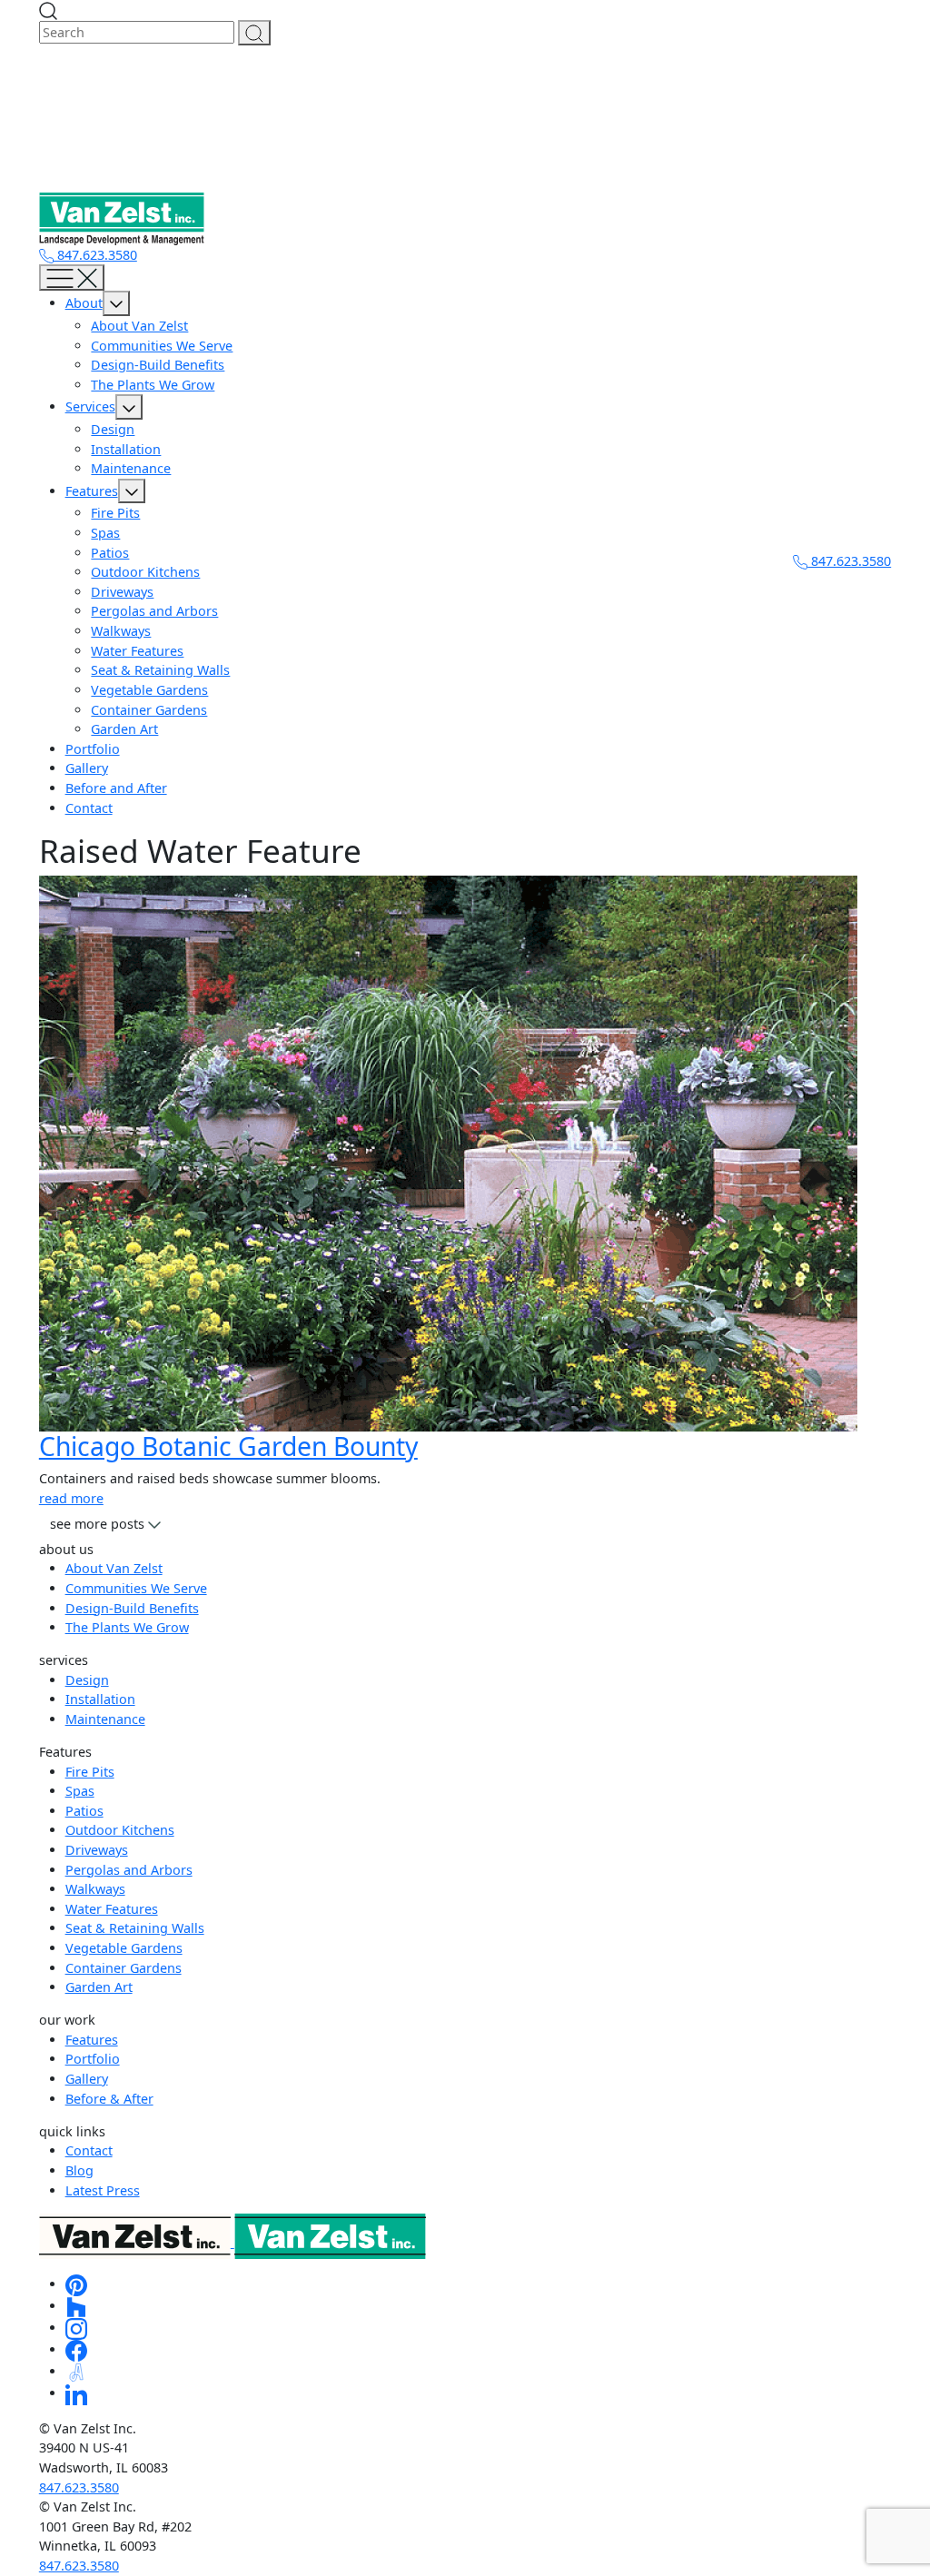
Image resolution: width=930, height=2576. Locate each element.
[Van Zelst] (232, 2242)
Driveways (122, 592)
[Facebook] (76, 2349)
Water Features (137, 651)
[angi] (76, 2371)
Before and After (116, 788)
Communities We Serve (162, 346)
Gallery (87, 768)
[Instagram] (76, 2328)
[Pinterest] (76, 2284)
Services (90, 406)
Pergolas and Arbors (154, 611)
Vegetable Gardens (149, 690)
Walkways (121, 631)
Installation (126, 449)
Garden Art (124, 729)
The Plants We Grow (153, 385)
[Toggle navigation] (72, 277)
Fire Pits (115, 513)
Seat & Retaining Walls (160, 670)
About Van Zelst (139, 326)
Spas (105, 533)
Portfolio (93, 749)
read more (71, 1498)
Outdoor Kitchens (145, 572)
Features (92, 491)
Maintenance (131, 468)
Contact (89, 808)
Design (113, 429)
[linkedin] (76, 2393)
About (84, 303)
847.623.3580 (95, 255)
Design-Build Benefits (158, 365)
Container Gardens (149, 710)
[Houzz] (76, 2306)
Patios (110, 553)
